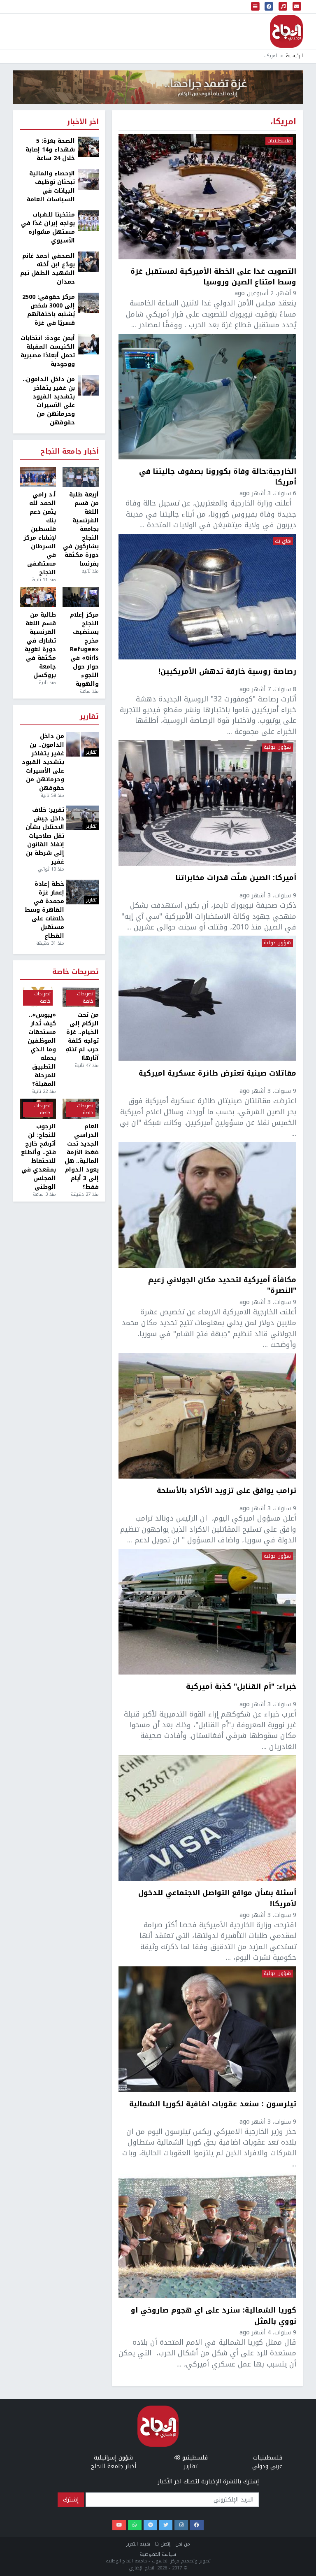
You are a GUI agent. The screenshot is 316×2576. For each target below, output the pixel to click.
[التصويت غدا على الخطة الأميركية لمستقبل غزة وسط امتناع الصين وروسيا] (207, 197)
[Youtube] (119, 2525)
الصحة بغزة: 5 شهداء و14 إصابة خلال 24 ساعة (50, 150)
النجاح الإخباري (286, 31)
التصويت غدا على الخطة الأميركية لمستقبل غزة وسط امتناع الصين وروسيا (213, 277)
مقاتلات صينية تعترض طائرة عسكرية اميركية (217, 1074)
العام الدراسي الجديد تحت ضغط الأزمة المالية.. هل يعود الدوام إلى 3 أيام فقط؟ (82, 1157)
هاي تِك (283, 541)
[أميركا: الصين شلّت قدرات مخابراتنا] (207, 803)
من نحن (183, 2544)
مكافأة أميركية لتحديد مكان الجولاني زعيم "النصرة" (222, 1285)
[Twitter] (166, 2525)
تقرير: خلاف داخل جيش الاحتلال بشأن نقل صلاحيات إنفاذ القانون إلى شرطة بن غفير (45, 836)
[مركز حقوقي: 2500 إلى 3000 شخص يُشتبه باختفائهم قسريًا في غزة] (88, 303)
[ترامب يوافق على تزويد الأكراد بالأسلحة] (207, 1416)
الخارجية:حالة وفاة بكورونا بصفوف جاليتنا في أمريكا (218, 477)
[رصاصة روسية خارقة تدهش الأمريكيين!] (207, 597)
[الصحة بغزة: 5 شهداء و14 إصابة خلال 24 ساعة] (88, 147)
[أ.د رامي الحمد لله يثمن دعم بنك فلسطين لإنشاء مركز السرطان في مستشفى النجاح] (38, 477)
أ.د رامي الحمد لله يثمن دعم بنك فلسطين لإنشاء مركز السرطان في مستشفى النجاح (40, 533)
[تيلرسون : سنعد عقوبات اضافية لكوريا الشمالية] (207, 2029)
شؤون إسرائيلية (113, 2458)
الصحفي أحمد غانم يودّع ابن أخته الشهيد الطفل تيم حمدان (48, 269)
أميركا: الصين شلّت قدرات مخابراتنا (236, 878)
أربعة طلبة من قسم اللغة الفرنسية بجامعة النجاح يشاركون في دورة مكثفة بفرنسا (81, 529)
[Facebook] (197, 2525)
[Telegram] (150, 2525)
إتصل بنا (163, 2544)
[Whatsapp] (135, 2525)
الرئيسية (294, 56)
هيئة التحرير (138, 2544)
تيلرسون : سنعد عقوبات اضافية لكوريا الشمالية (213, 2105)
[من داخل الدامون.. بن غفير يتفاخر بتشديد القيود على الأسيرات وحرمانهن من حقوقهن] (88, 385)
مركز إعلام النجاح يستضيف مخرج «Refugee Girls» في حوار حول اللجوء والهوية (84, 649)
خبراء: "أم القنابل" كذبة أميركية (241, 1687)
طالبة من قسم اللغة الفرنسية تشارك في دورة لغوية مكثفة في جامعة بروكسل (40, 645)
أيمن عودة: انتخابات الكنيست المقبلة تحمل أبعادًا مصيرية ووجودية (48, 351)
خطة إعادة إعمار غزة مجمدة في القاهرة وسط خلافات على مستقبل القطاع (44, 910)
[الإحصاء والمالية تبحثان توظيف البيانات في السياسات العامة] (88, 179)
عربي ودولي (267, 2466)
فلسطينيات (279, 141)
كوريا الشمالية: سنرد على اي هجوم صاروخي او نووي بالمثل (214, 2316)
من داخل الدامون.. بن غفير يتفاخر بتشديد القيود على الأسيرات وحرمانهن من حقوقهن (49, 401)
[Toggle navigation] (256, 7)
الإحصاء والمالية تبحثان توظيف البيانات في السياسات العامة (51, 186)
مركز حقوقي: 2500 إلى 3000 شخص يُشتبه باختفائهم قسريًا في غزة (49, 310)
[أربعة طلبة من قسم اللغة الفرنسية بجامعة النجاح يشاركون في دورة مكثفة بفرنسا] (81, 477)
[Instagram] (181, 2525)
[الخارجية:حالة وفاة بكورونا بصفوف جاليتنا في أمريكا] (207, 397)
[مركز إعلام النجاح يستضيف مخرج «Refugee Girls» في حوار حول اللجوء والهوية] (81, 597)
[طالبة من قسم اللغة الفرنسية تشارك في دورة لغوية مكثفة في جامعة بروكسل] (38, 597)
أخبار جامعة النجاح (70, 452)
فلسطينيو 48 (191, 2458)
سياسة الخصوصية (158, 2554)
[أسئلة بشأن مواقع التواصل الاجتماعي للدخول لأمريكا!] (207, 1818)
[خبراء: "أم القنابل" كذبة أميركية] (207, 1612)
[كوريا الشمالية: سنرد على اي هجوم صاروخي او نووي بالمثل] (207, 2235)
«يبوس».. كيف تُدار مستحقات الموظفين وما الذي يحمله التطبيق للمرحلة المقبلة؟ (42, 1049)
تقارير (89, 717)
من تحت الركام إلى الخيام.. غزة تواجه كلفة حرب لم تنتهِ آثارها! (82, 1036)
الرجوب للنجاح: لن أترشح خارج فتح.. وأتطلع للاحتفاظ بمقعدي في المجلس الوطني (38, 1157)
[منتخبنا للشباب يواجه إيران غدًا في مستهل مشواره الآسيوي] (88, 220)
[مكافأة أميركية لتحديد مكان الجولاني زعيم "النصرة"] (207, 1205)
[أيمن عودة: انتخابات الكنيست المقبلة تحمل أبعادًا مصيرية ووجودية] (88, 344)
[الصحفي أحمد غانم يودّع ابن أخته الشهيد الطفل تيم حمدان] (88, 262)
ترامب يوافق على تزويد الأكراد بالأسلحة (227, 1491)
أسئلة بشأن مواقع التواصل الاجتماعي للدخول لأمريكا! (217, 1898)
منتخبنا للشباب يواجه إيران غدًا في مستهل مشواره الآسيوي (48, 228)
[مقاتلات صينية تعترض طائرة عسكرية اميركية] (207, 998)
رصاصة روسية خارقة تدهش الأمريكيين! (227, 672)
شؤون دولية (277, 748)
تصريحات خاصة (76, 972)
